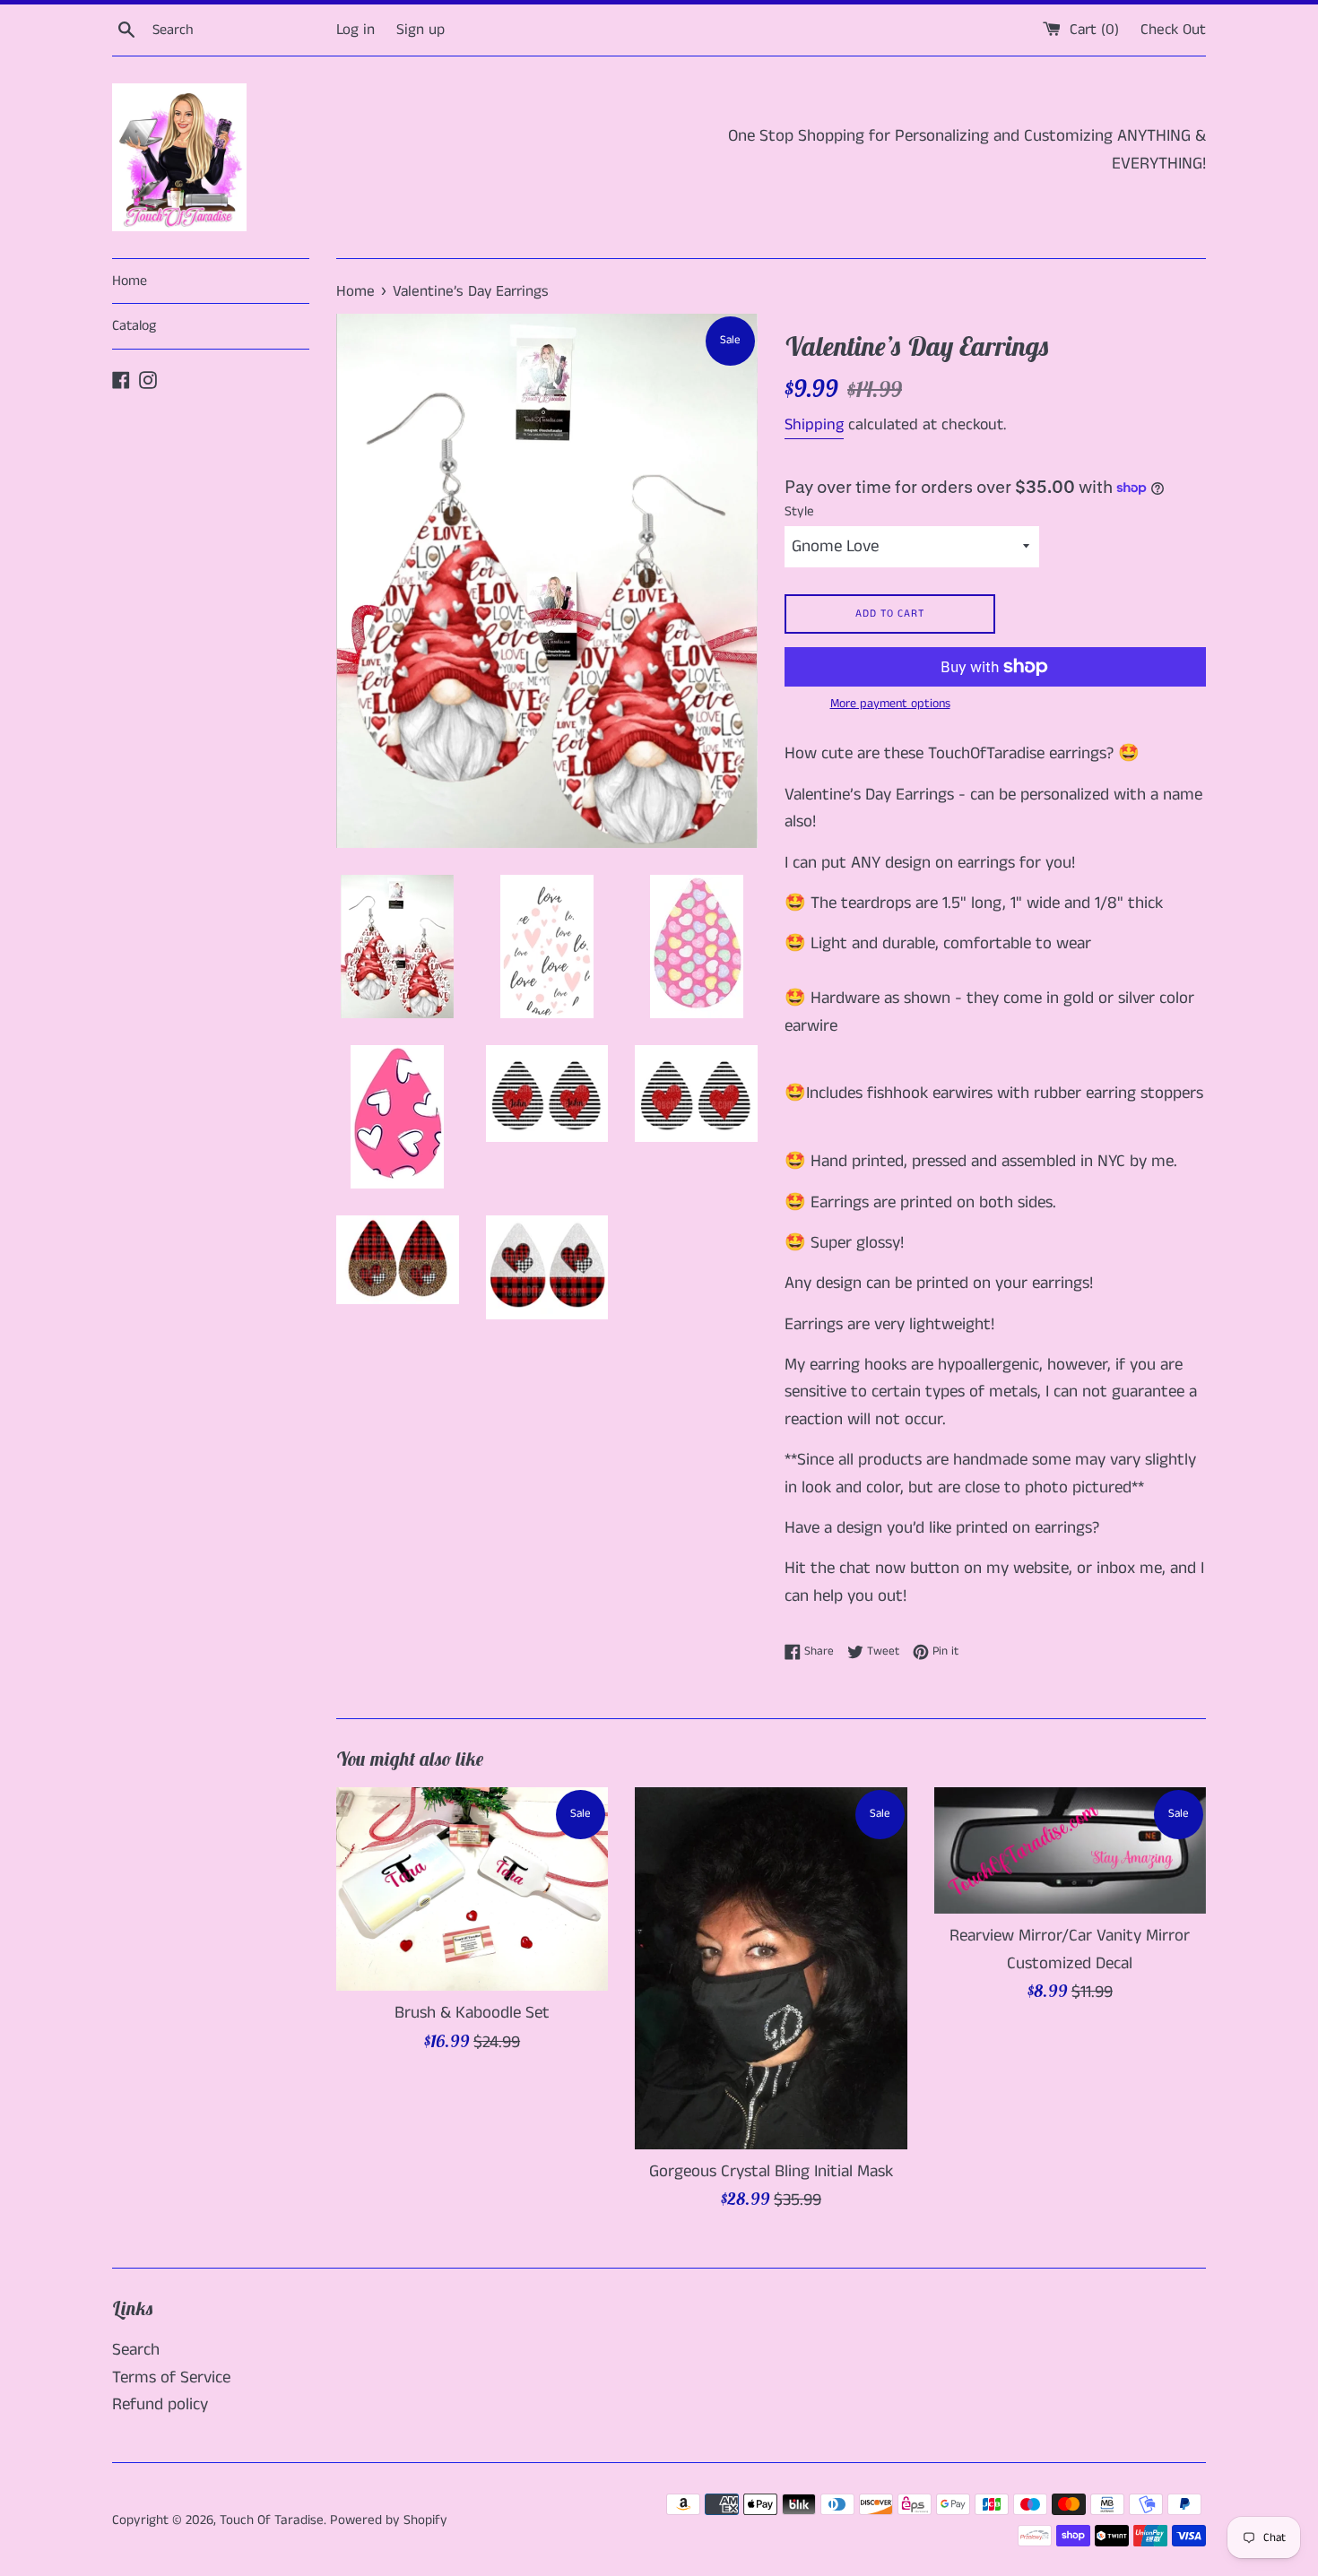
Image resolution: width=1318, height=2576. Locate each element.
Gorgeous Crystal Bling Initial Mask (771, 2170)
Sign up (421, 30)
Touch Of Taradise (272, 2520)
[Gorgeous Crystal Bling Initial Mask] (771, 1968)
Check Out (1173, 30)
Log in (356, 30)
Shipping (814, 425)
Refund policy (160, 2404)
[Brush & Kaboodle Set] (472, 1889)
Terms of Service (171, 2377)
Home (130, 281)
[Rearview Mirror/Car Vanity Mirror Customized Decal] (1070, 1851)
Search (136, 2350)
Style (799, 511)
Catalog (134, 326)
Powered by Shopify (389, 2520)
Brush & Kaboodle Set (472, 2013)
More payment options (890, 704)
